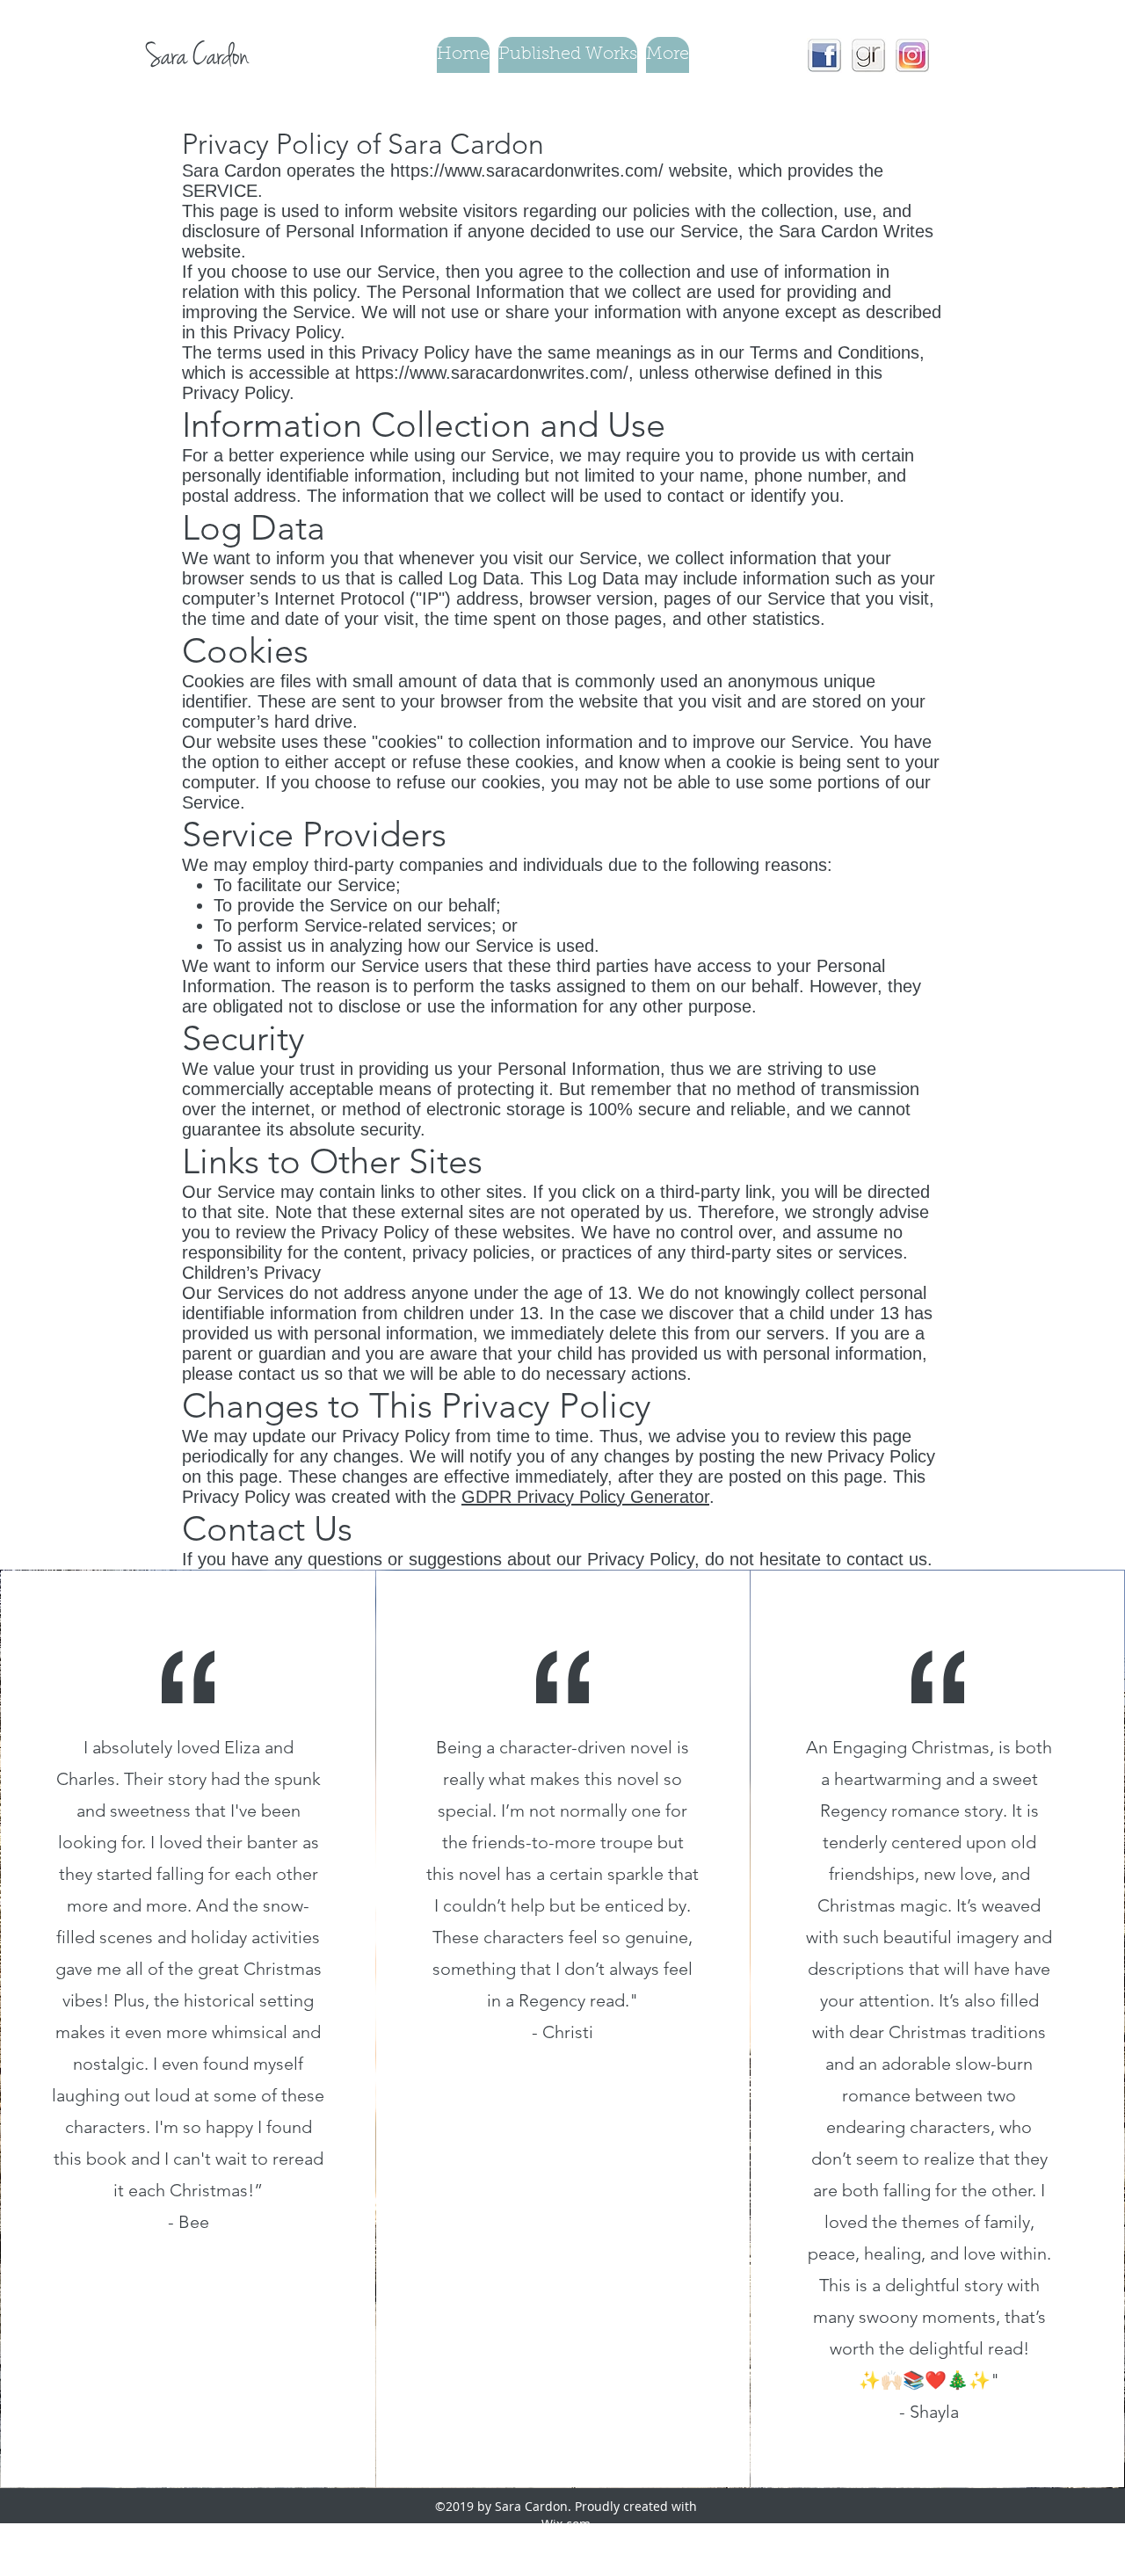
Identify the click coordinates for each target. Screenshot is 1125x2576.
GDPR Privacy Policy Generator (585, 1497)
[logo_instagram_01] (912, 55)
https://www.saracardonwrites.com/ (527, 171)
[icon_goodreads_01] (868, 55)
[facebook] (824, 55)
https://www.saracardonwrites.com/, (494, 373)
